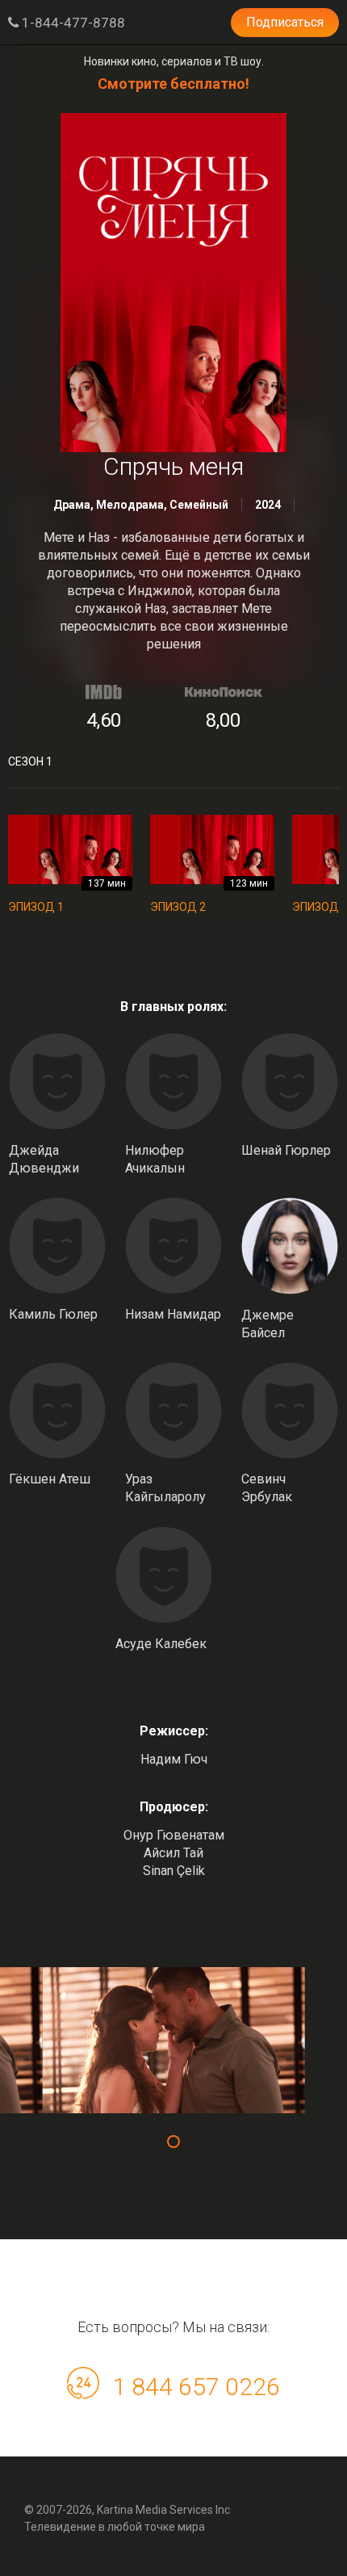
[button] (173, 2142)
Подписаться (285, 22)
